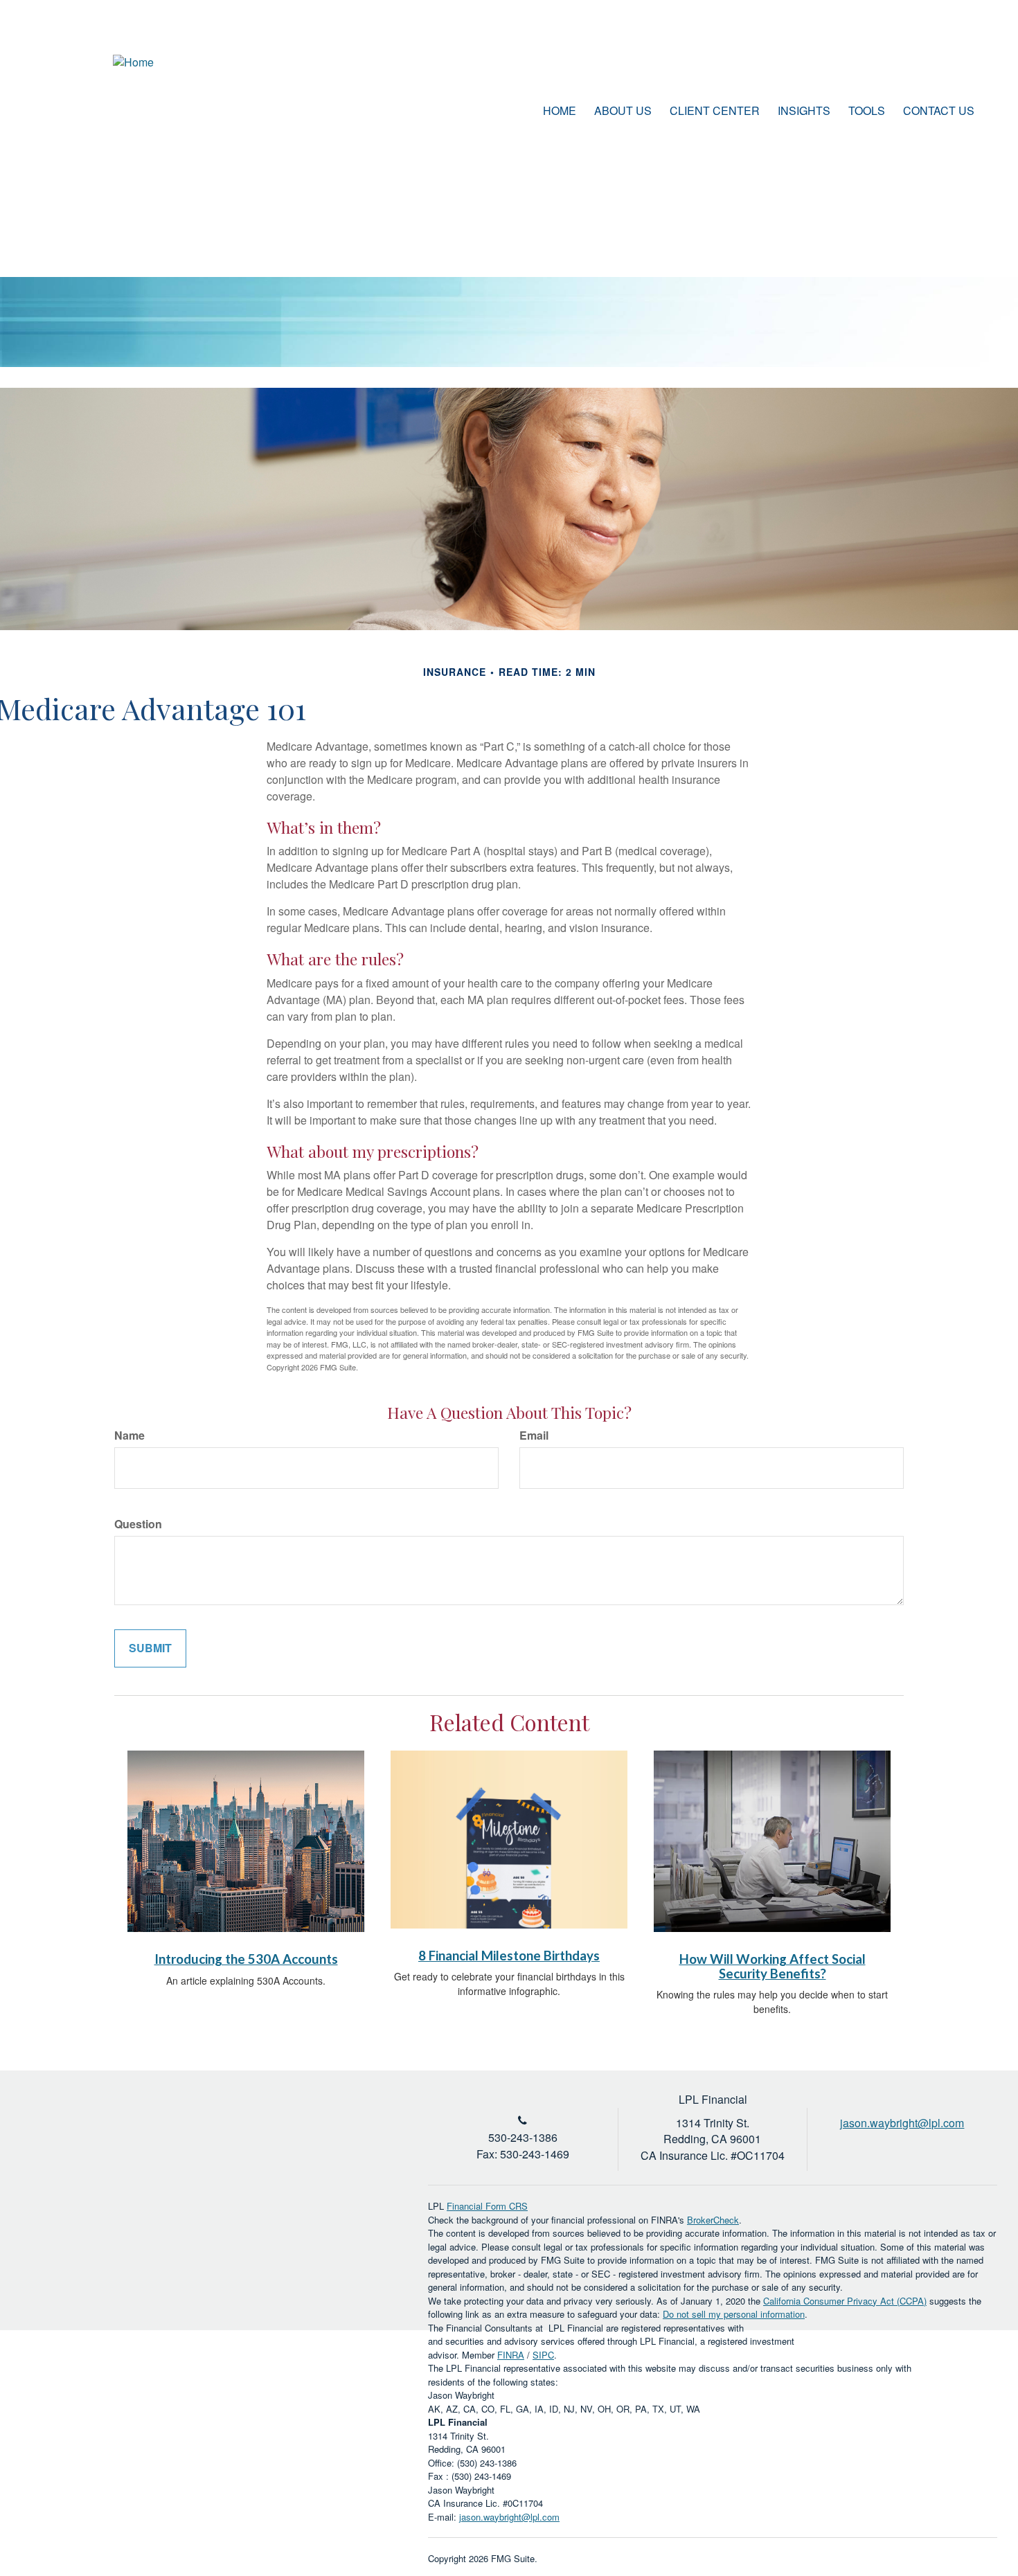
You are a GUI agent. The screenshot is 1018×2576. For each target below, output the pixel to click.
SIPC (543, 2355)
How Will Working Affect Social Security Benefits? (773, 1966)
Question (138, 1524)
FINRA (511, 2355)
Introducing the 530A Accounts (246, 1959)
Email (534, 1435)
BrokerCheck (713, 2220)
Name (130, 1435)
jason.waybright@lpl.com (509, 2517)
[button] (623, 111)
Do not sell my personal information (734, 2314)
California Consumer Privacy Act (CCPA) (845, 2301)
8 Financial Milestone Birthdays (509, 1956)
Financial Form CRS (487, 2206)
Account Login (920, 65)
